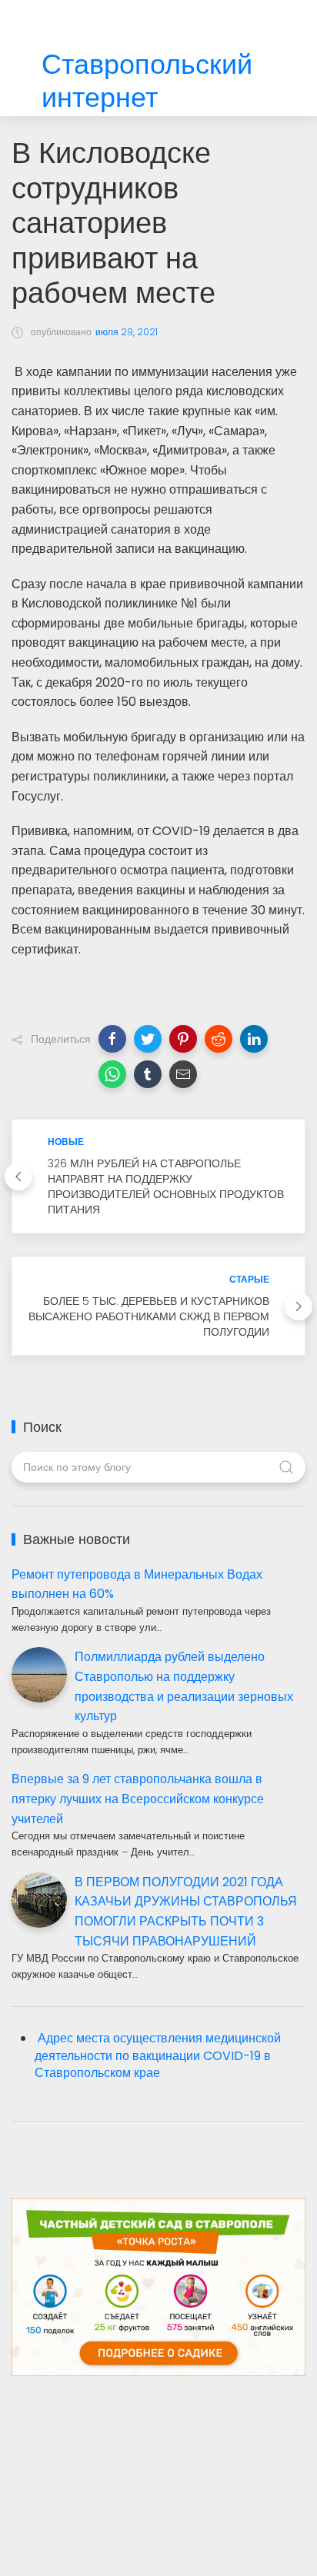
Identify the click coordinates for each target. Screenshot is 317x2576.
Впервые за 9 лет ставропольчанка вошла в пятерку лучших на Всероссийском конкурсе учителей (138, 1799)
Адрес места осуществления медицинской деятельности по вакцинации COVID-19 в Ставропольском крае (158, 2056)
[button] (112, 1039)
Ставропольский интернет (147, 82)
